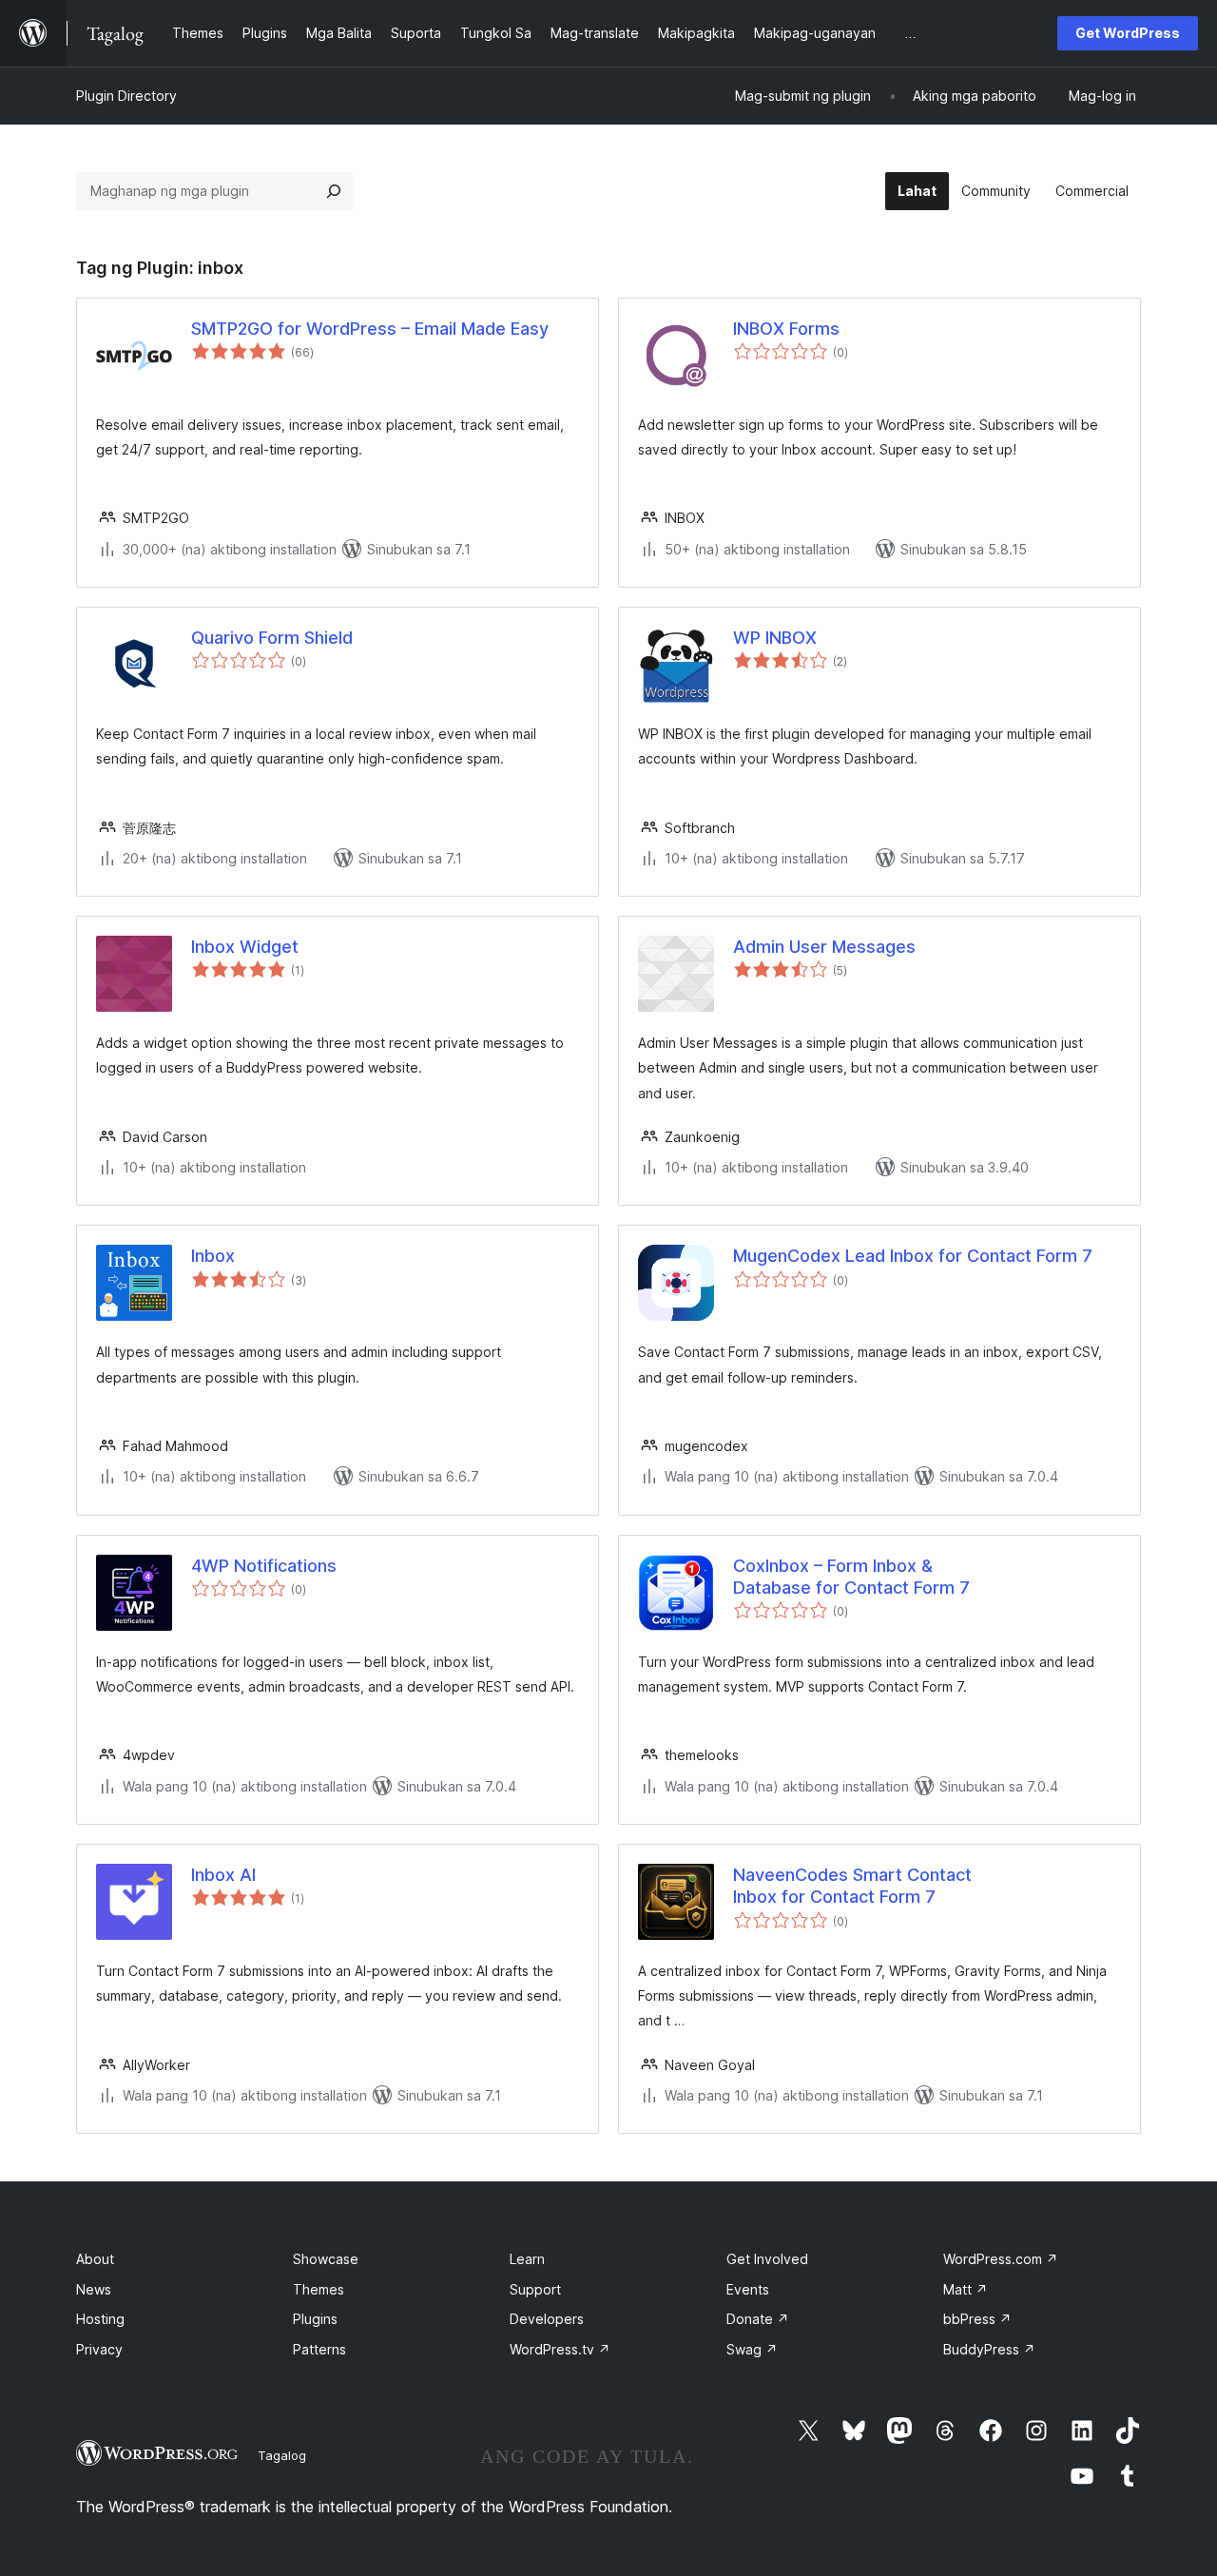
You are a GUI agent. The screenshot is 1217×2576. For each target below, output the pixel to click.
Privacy (99, 2349)
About (95, 2259)
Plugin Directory (126, 96)
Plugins (315, 2319)
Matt (966, 2289)
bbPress (977, 2319)
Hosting (100, 2319)
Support (535, 2289)
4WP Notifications (264, 1566)
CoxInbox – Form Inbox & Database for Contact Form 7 (851, 1577)
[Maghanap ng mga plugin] (334, 191)
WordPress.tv (560, 2349)
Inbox (213, 1256)
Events (748, 2289)
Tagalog (282, 2455)
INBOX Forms (786, 329)
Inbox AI (223, 1875)
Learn (527, 2259)
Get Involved (767, 2259)
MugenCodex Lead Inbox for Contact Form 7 (913, 1256)
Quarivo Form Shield (272, 638)
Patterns (319, 2349)
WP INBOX (775, 638)
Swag (752, 2349)
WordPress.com (1001, 2259)
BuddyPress (989, 2349)
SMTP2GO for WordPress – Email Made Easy (370, 329)
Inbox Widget (245, 947)
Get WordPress (1128, 33)
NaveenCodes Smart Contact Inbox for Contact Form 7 (852, 1886)
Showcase (326, 2259)
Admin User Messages (824, 947)
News (94, 2289)
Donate (758, 2319)
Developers (547, 2319)
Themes (319, 2289)
